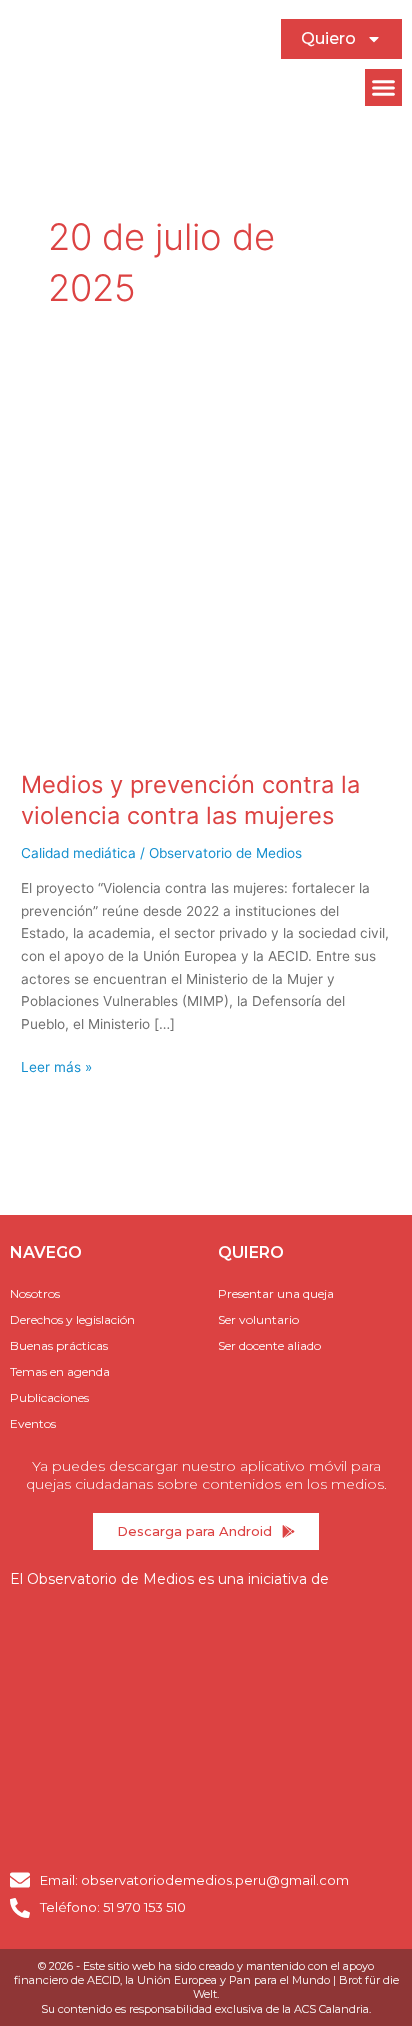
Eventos (33, 1423)
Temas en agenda (60, 1371)
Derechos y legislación (72, 1319)
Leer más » (56, 1065)
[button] (384, 88)
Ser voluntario (258, 1319)
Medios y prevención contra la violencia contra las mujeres (190, 800)
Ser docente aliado (269, 1345)
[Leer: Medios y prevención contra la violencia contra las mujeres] (206, 564)
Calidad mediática (78, 853)
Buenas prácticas (59, 1345)
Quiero (328, 38)
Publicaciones (49, 1397)
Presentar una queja (276, 1293)
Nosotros (35, 1293)
